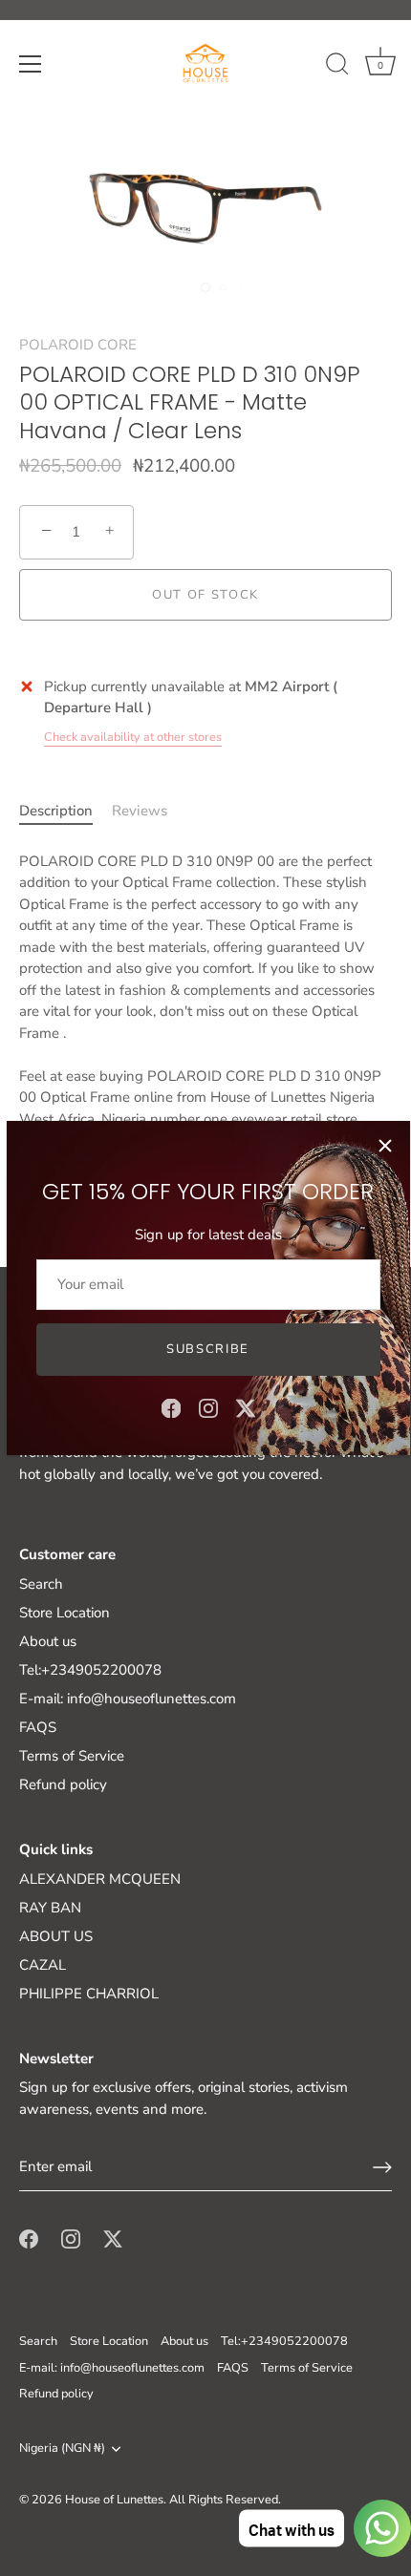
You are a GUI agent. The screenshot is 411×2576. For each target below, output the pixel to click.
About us (48, 1641)
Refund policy (63, 1784)
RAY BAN (50, 1908)
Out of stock (205, 595)
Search (41, 1584)
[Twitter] (246, 1407)
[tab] (65, 811)
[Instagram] (208, 1407)
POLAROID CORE (78, 345)
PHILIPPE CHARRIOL (89, 1994)
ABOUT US (56, 1936)
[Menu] (31, 64)
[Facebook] (171, 1407)
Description (56, 811)
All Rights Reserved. (225, 2500)
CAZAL (43, 1965)
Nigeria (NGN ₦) (62, 2449)
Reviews (140, 811)
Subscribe (208, 1349)
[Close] (385, 1146)
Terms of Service (72, 1756)
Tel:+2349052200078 (90, 1670)
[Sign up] (382, 2167)
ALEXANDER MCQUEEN (100, 1879)
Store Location (65, 1613)
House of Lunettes (114, 2500)
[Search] (337, 67)
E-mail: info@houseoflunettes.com (128, 1699)
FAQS (38, 1727)
